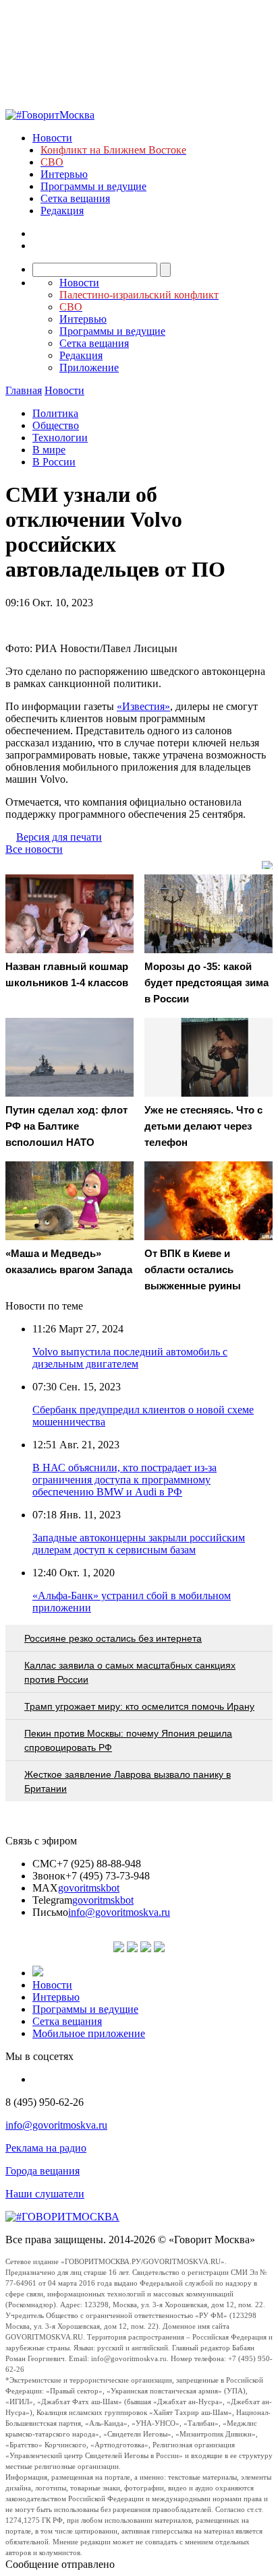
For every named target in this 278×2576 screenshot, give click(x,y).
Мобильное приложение (89, 2033)
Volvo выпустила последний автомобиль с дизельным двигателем (130, 1358)
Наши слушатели (45, 2194)
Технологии (60, 438)
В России (54, 462)
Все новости (34, 849)
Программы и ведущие (93, 186)
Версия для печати (59, 837)
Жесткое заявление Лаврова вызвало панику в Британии (128, 1781)
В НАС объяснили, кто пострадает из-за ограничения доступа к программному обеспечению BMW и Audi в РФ (124, 1480)
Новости (52, 138)
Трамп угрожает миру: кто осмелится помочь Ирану (139, 1706)
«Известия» (143, 706)
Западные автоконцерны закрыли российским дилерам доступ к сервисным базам (139, 1544)
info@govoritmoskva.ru (119, 1912)
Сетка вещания (75, 198)
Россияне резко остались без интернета (113, 1638)
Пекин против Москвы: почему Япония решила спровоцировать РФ (128, 1740)
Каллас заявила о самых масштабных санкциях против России (130, 1672)
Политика (55, 413)
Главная (24, 390)
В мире (49, 450)
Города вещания (43, 2171)
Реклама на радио (46, 2148)
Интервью (64, 174)
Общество (56, 425)
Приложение (89, 367)
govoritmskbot (89, 1888)
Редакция (62, 211)
